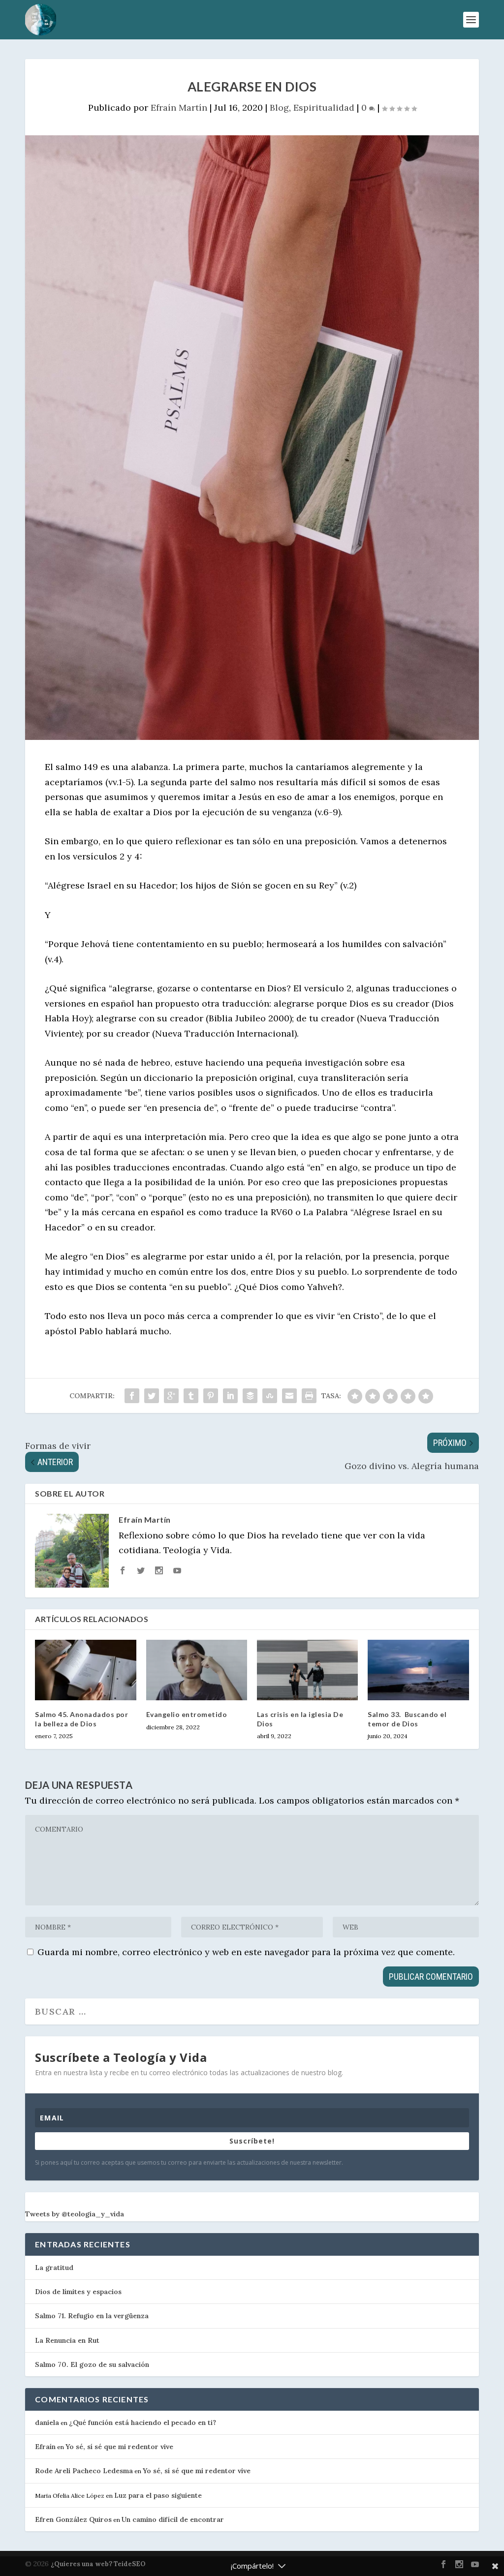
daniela (47, 2423)
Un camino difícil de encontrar (173, 2519)
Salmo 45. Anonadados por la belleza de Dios (81, 1719)
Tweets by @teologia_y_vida (75, 2214)
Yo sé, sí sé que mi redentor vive (119, 2447)
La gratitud (54, 2268)
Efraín (45, 2447)
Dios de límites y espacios (78, 2292)
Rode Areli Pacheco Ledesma (84, 2471)
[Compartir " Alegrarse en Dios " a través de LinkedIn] (230, 1396)
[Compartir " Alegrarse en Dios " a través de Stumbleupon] (270, 1396)
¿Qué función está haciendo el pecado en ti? (142, 2423)
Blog (279, 107)
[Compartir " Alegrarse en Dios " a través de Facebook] (132, 1396)
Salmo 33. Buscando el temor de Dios (407, 1719)
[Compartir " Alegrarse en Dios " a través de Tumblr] (191, 1396)
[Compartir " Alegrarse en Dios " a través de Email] (289, 1396)
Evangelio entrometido (187, 1714)
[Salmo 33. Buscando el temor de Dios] (418, 1670)
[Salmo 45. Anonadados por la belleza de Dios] (85, 1670)
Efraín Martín (179, 107)
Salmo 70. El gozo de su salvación (92, 2364)
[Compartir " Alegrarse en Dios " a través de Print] (309, 1396)
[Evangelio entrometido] (197, 1670)
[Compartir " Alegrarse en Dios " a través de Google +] (171, 1396)
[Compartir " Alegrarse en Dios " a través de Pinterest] (211, 1396)
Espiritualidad (324, 107)
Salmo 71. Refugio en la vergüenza (92, 2316)
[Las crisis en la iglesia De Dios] (307, 1670)
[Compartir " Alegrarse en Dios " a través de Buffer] (250, 1396)
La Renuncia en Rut (67, 2340)
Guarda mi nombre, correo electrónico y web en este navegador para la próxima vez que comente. (246, 1952)
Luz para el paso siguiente (158, 2495)
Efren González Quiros (73, 2519)
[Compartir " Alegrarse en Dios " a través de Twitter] (152, 1396)
